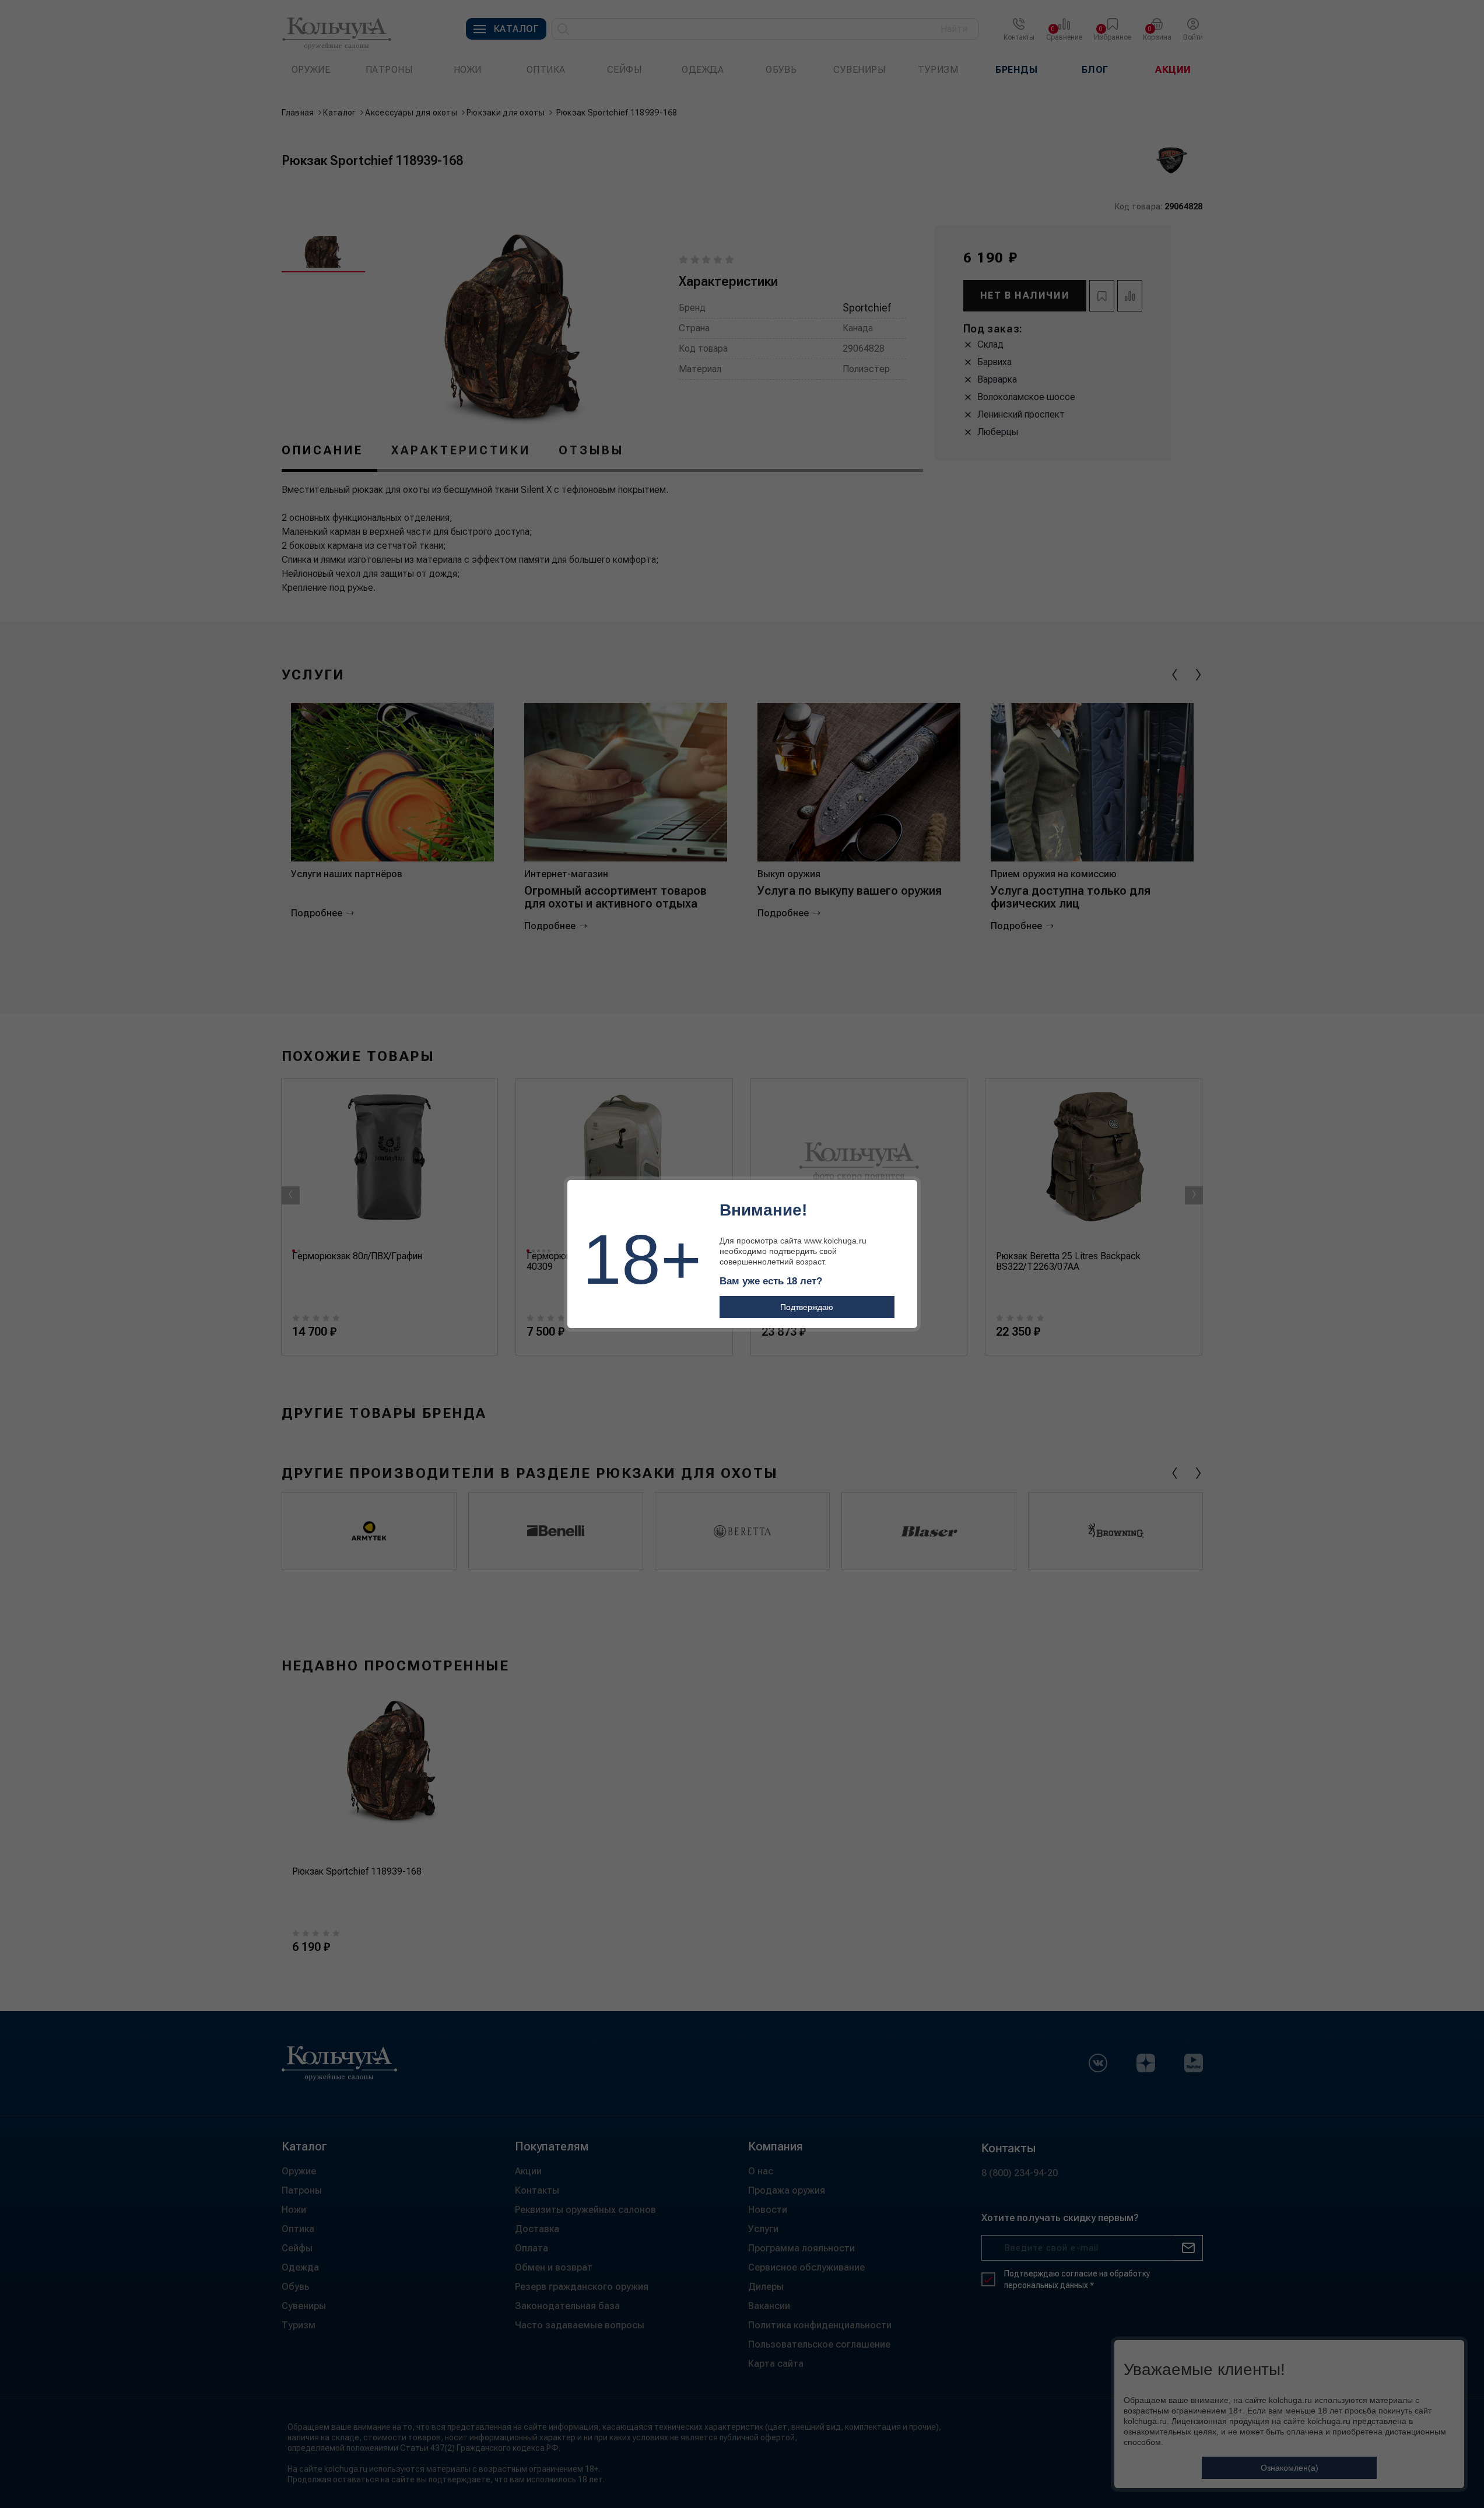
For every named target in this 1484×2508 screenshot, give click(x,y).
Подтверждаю (807, 1307)
